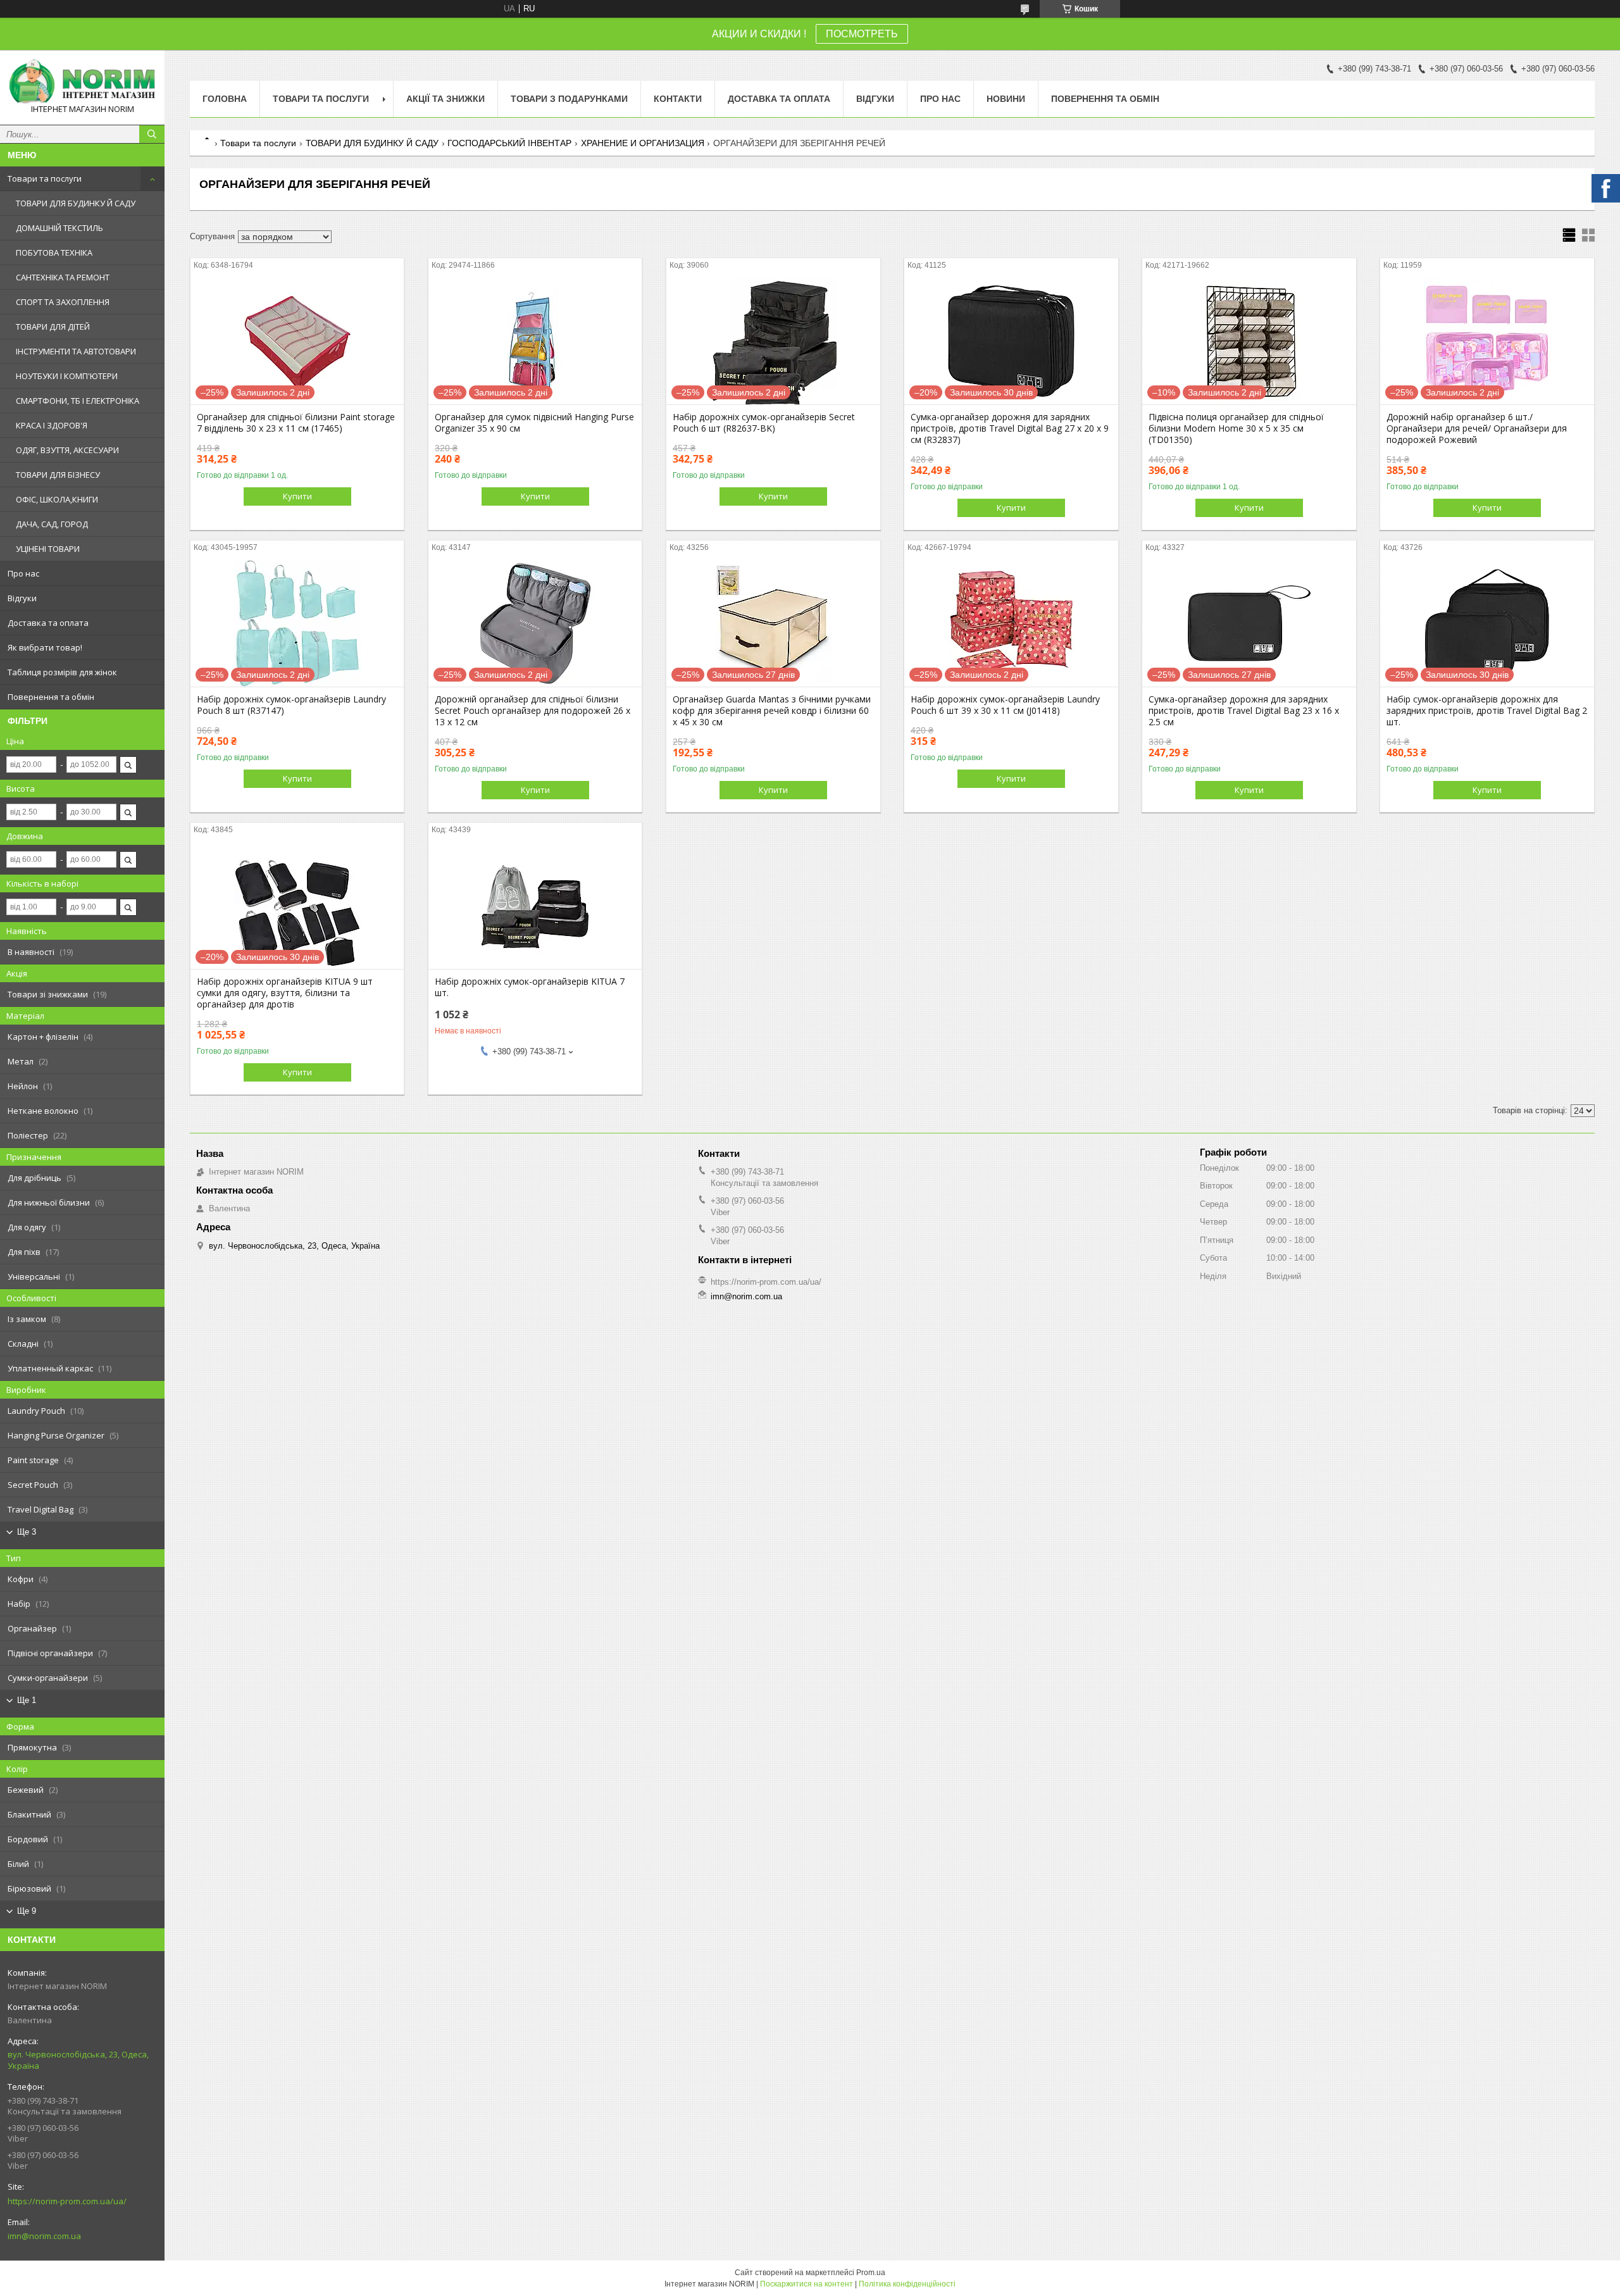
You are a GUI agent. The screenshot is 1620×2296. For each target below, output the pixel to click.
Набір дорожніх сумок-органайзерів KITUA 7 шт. (530, 987)
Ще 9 (27, 1911)
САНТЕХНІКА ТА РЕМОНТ (63, 277)
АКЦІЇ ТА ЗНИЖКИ (445, 99)
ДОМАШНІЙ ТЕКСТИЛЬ (59, 228)
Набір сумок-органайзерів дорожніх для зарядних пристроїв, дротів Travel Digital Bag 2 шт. (1487, 711)
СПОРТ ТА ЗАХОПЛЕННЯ (63, 302)
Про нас (23, 573)
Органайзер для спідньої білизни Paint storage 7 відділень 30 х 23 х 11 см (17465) (296, 423)
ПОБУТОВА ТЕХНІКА (54, 253)
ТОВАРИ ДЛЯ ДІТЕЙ (53, 327)
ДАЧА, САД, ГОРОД (52, 524)
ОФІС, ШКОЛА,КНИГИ (57, 499)
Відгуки (22, 598)
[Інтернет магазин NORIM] (82, 82)
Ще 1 (27, 1700)
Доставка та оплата (48, 623)
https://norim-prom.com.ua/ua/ (67, 2201)
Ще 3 (27, 1532)
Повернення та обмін (51, 697)
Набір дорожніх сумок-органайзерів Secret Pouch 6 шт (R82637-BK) (764, 423)
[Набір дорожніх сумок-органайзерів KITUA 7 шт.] (535, 906)
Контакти (678, 99)
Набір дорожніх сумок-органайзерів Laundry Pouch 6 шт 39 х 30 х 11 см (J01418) (1005, 705)
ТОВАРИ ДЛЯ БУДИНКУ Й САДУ (76, 203)
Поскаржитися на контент (807, 2284)
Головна (225, 99)
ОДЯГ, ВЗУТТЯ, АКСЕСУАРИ (67, 450)
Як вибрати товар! (45, 647)
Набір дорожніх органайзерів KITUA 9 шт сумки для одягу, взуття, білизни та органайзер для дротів (285, 993)
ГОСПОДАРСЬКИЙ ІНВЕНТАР (509, 143)
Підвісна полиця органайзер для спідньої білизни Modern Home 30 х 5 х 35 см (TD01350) (1236, 428)
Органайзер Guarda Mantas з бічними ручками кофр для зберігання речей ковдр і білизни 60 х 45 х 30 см (772, 711)
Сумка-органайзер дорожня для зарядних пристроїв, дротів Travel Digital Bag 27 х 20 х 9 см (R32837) (1010, 428)
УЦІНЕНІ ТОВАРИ (48, 549)
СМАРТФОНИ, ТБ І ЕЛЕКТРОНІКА (78, 401)
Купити (297, 496)
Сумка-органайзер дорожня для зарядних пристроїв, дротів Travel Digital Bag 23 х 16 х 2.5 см (1244, 711)
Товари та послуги (45, 178)
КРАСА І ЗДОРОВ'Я (52, 425)
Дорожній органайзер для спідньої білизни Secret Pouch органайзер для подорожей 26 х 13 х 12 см (533, 711)
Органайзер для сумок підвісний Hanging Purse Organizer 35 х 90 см (534, 423)
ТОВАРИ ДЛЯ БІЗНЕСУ (58, 475)
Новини (1006, 99)
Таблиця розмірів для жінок (62, 672)
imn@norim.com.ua (44, 2236)
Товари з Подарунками (569, 99)
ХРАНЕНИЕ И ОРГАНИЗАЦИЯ (643, 143)
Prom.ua (871, 2273)
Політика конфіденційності (907, 2284)
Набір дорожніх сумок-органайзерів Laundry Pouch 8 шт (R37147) (291, 705)
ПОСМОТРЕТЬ (862, 34)
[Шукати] (152, 134)
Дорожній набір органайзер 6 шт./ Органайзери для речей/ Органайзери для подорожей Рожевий (1477, 428)
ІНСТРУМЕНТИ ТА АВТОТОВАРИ (76, 351)
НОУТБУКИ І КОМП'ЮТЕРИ (67, 376)
